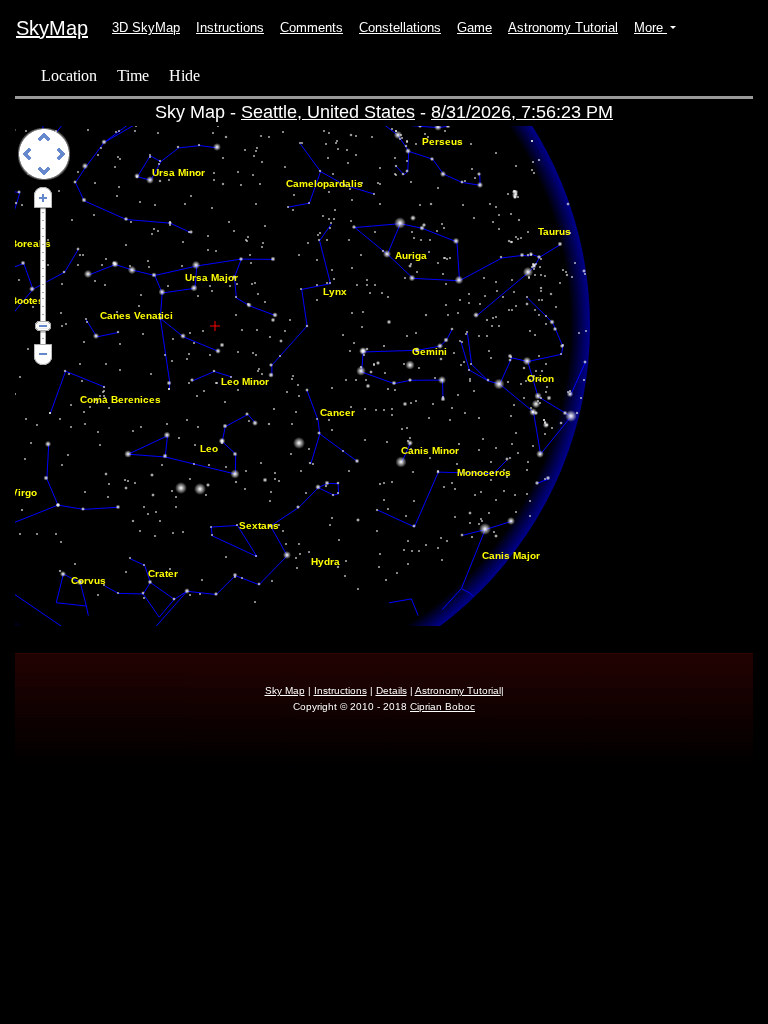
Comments (311, 27)
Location (69, 75)
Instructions (230, 27)
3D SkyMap (146, 27)
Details (391, 690)
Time (133, 75)
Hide (184, 75)
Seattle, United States (328, 112)
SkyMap (52, 28)
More (650, 27)
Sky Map (285, 690)
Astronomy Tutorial (563, 27)
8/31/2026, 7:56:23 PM (522, 112)
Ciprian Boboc (442, 706)
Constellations (400, 27)
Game (474, 27)
